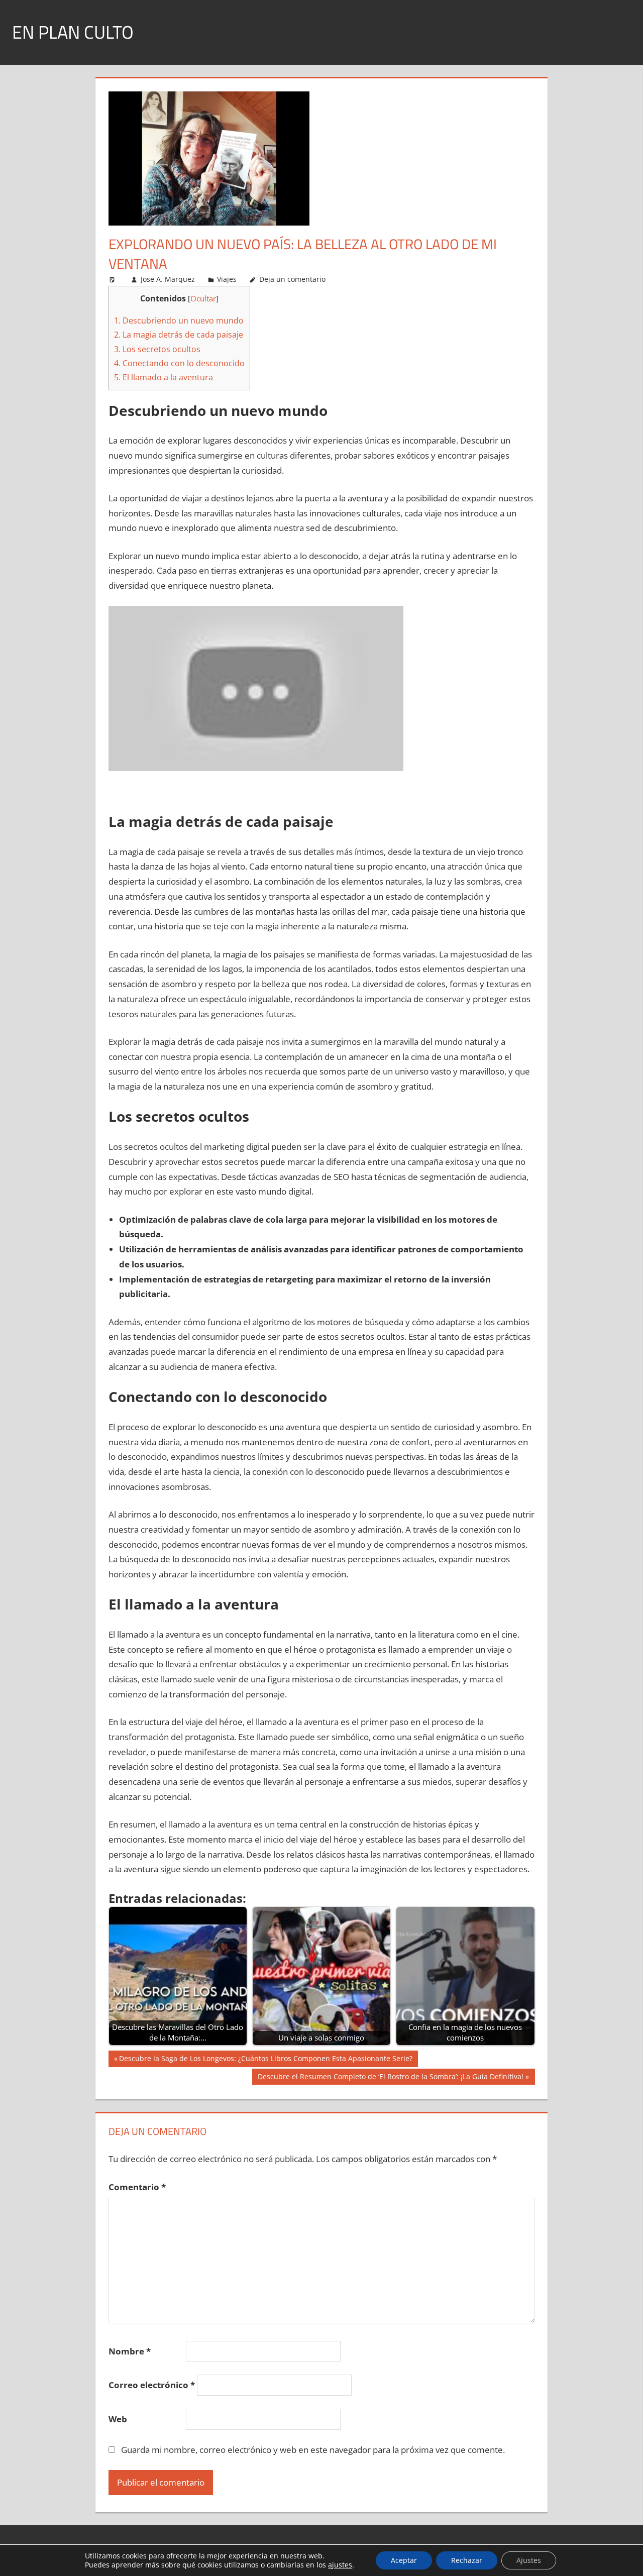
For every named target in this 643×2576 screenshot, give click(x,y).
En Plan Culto (73, 32)
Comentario (137, 2187)
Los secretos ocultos (157, 349)
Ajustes (529, 2560)
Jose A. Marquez (168, 279)
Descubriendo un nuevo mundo (179, 320)
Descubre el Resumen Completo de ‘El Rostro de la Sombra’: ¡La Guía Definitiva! (390, 2078)
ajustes (340, 2565)
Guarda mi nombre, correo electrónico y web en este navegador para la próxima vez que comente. (313, 2450)
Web (118, 2419)
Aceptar (404, 2560)
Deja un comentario (292, 279)
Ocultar (203, 298)
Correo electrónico (152, 2385)
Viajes (227, 279)
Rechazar (467, 2560)
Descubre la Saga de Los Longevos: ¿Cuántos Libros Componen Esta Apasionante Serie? (265, 2060)
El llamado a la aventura (164, 377)
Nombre (130, 2351)
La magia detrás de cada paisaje (179, 335)
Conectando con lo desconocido (179, 363)
